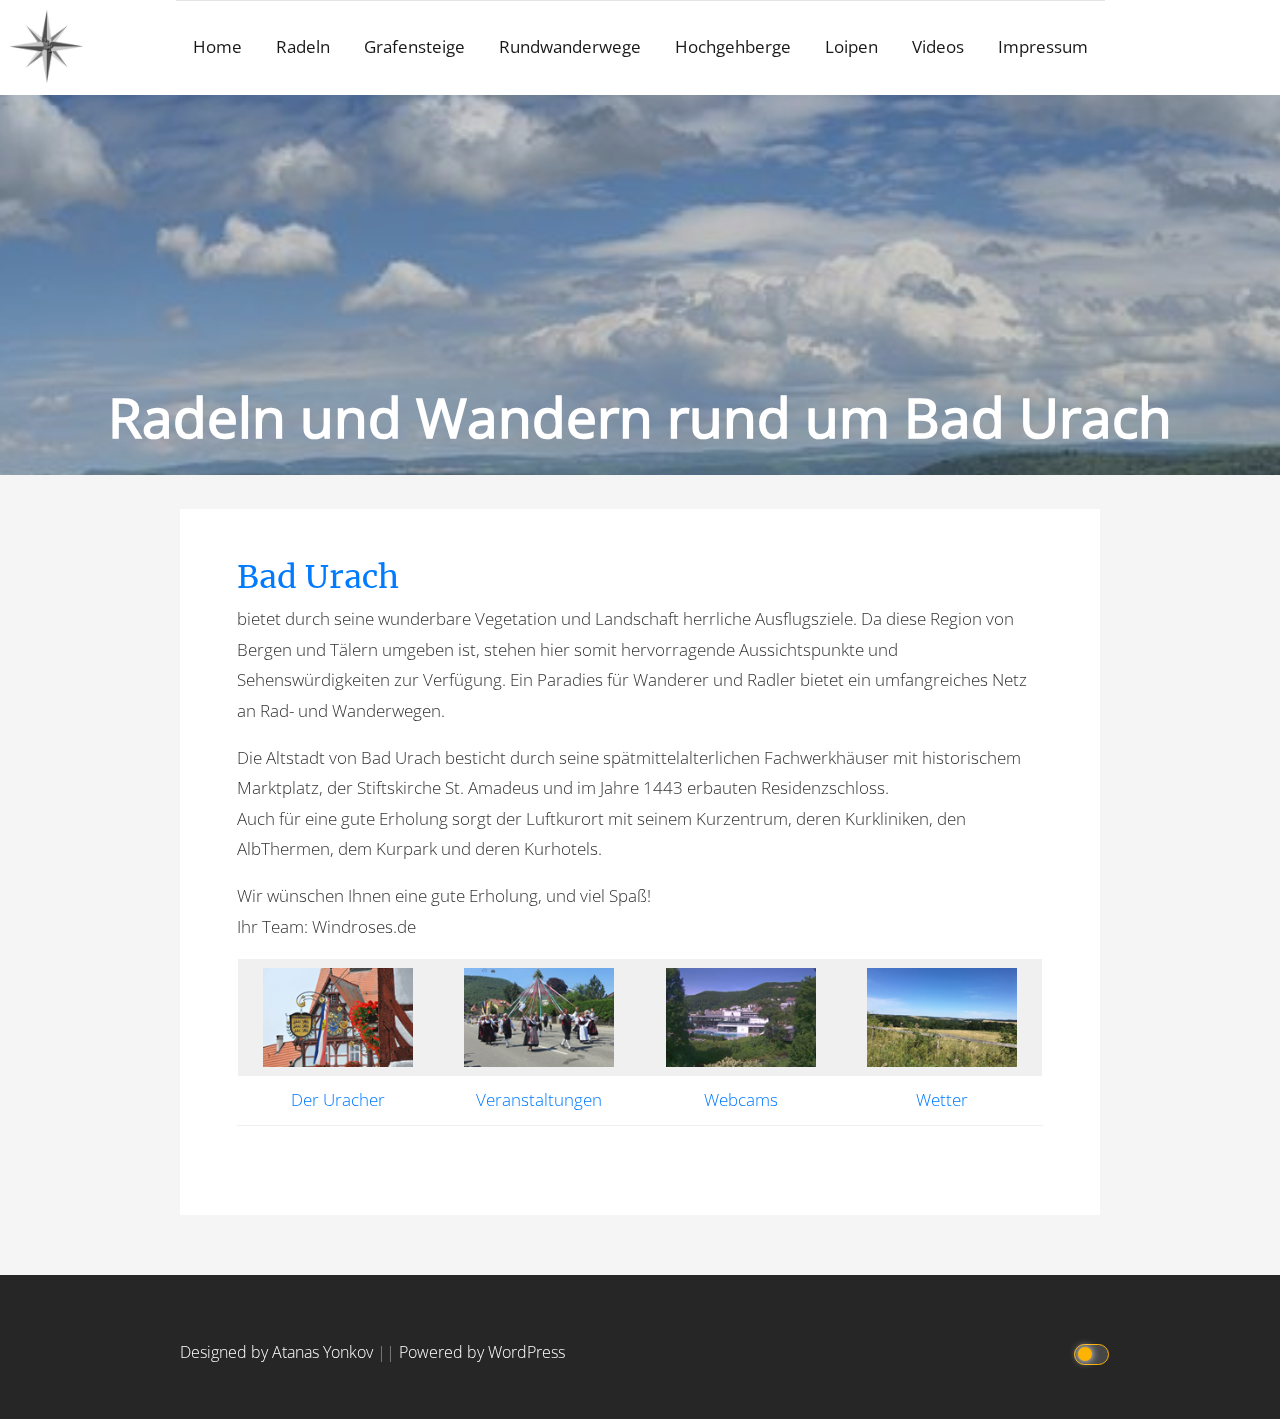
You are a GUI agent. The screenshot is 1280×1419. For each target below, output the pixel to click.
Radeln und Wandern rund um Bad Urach (640, 416)
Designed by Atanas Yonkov (278, 1352)
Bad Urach (318, 577)
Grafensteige (414, 46)
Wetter (942, 1099)
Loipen (851, 46)
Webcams (741, 1099)
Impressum (1043, 46)
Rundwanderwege (570, 46)
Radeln (303, 46)
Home (217, 46)
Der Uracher (338, 1099)
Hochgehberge (733, 46)
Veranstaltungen (539, 1099)
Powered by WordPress (482, 1352)
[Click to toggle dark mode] (1092, 1352)
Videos (938, 46)
